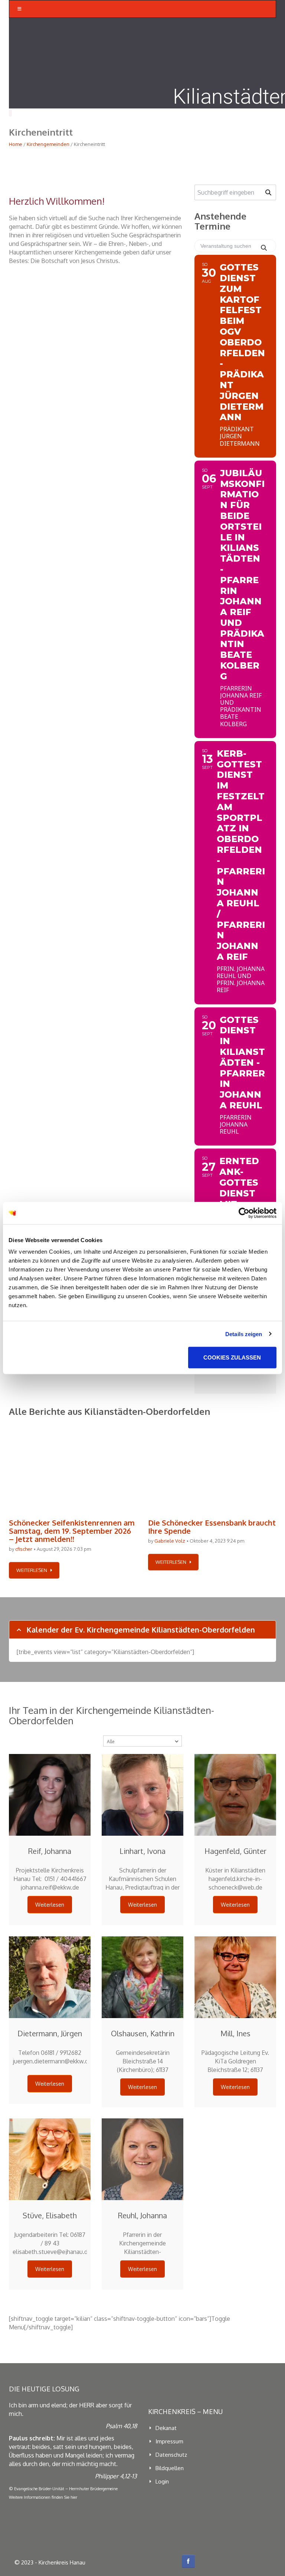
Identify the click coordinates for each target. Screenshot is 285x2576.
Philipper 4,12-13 (116, 2476)
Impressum (169, 2441)
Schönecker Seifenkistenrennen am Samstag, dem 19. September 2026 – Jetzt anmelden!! (72, 1531)
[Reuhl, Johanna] (142, 2159)
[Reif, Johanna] (50, 1795)
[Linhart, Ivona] (142, 1795)
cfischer (24, 1549)
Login (162, 2481)
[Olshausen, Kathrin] (142, 1977)
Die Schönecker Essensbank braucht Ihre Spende (212, 1527)
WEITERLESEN (32, 1570)
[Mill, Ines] (235, 1977)
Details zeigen (244, 1334)
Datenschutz (171, 2455)
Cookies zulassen (232, 1357)
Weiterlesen (50, 1905)
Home (16, 144)
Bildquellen (170, 2468)
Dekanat (166, 2428)
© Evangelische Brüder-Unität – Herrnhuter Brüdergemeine (63, 2489)
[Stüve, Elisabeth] (50, 2159)
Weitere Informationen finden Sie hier (43, 2497)
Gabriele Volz (170, 1541)
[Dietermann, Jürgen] (50, 1977)
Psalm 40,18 (121, 2426)
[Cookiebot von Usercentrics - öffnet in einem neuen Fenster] (244, 1213)
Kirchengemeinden (48, 144)
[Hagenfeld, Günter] (235, 1795)
